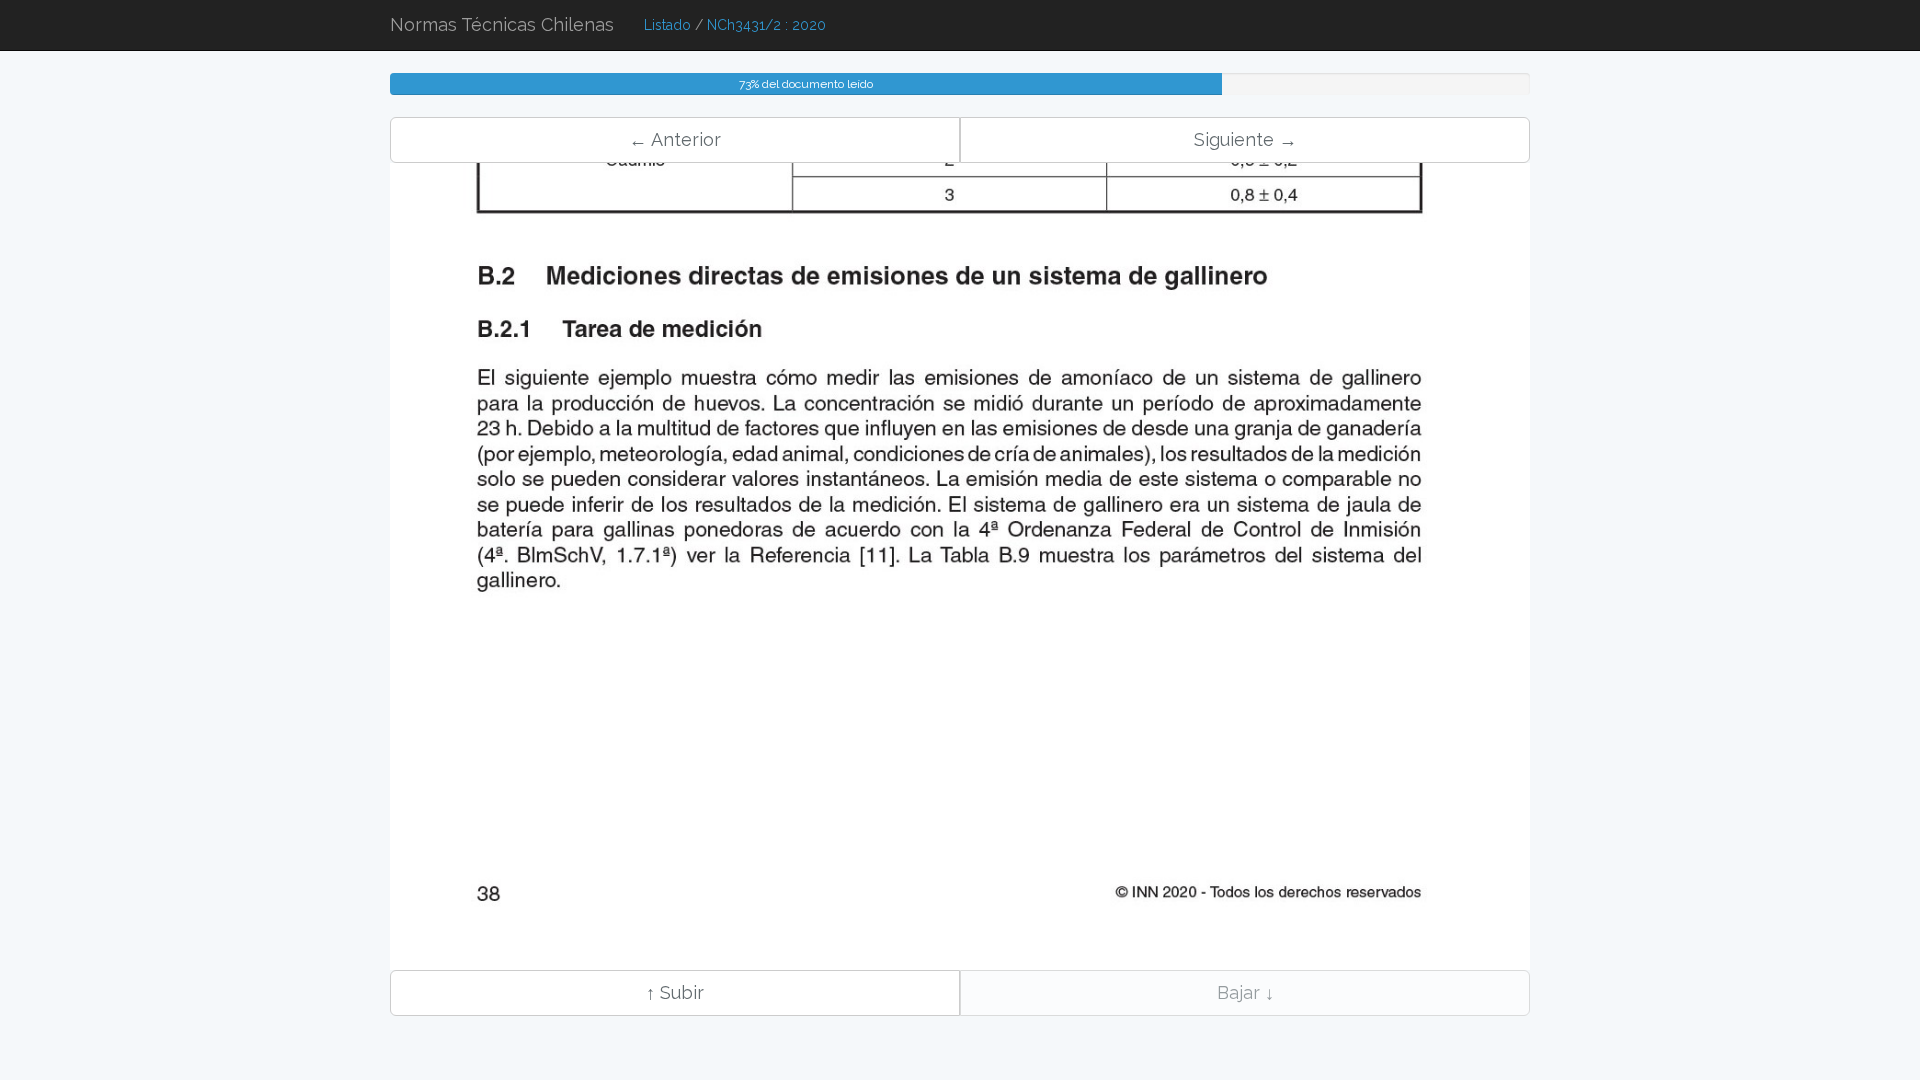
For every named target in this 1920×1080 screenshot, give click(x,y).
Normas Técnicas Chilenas (502, 24)
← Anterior (675, 139)
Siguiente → (1245, 139)
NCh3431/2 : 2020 (766, 25)
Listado (667, 25)
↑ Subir (675, 992)
